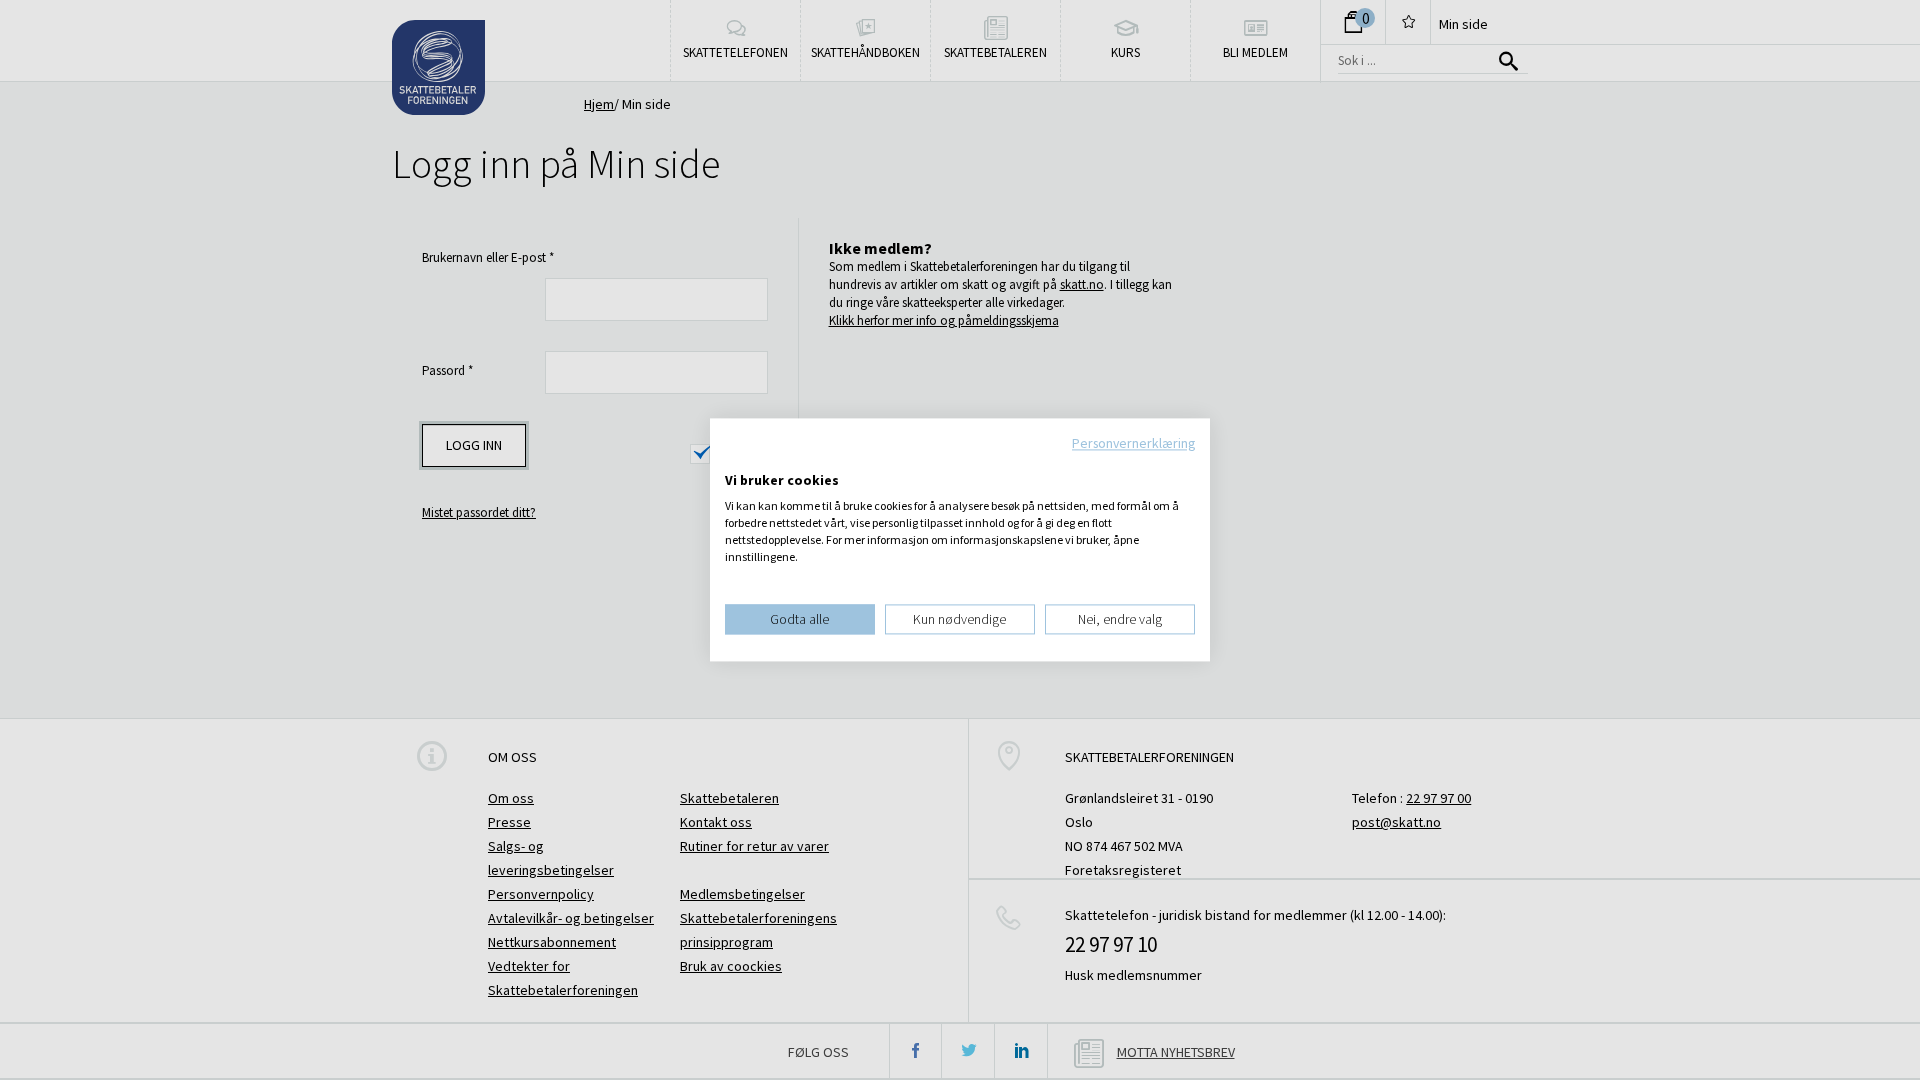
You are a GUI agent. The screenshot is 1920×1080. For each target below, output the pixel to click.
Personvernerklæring (1133, 443)
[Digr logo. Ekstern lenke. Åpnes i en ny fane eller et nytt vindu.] (738, 460)
